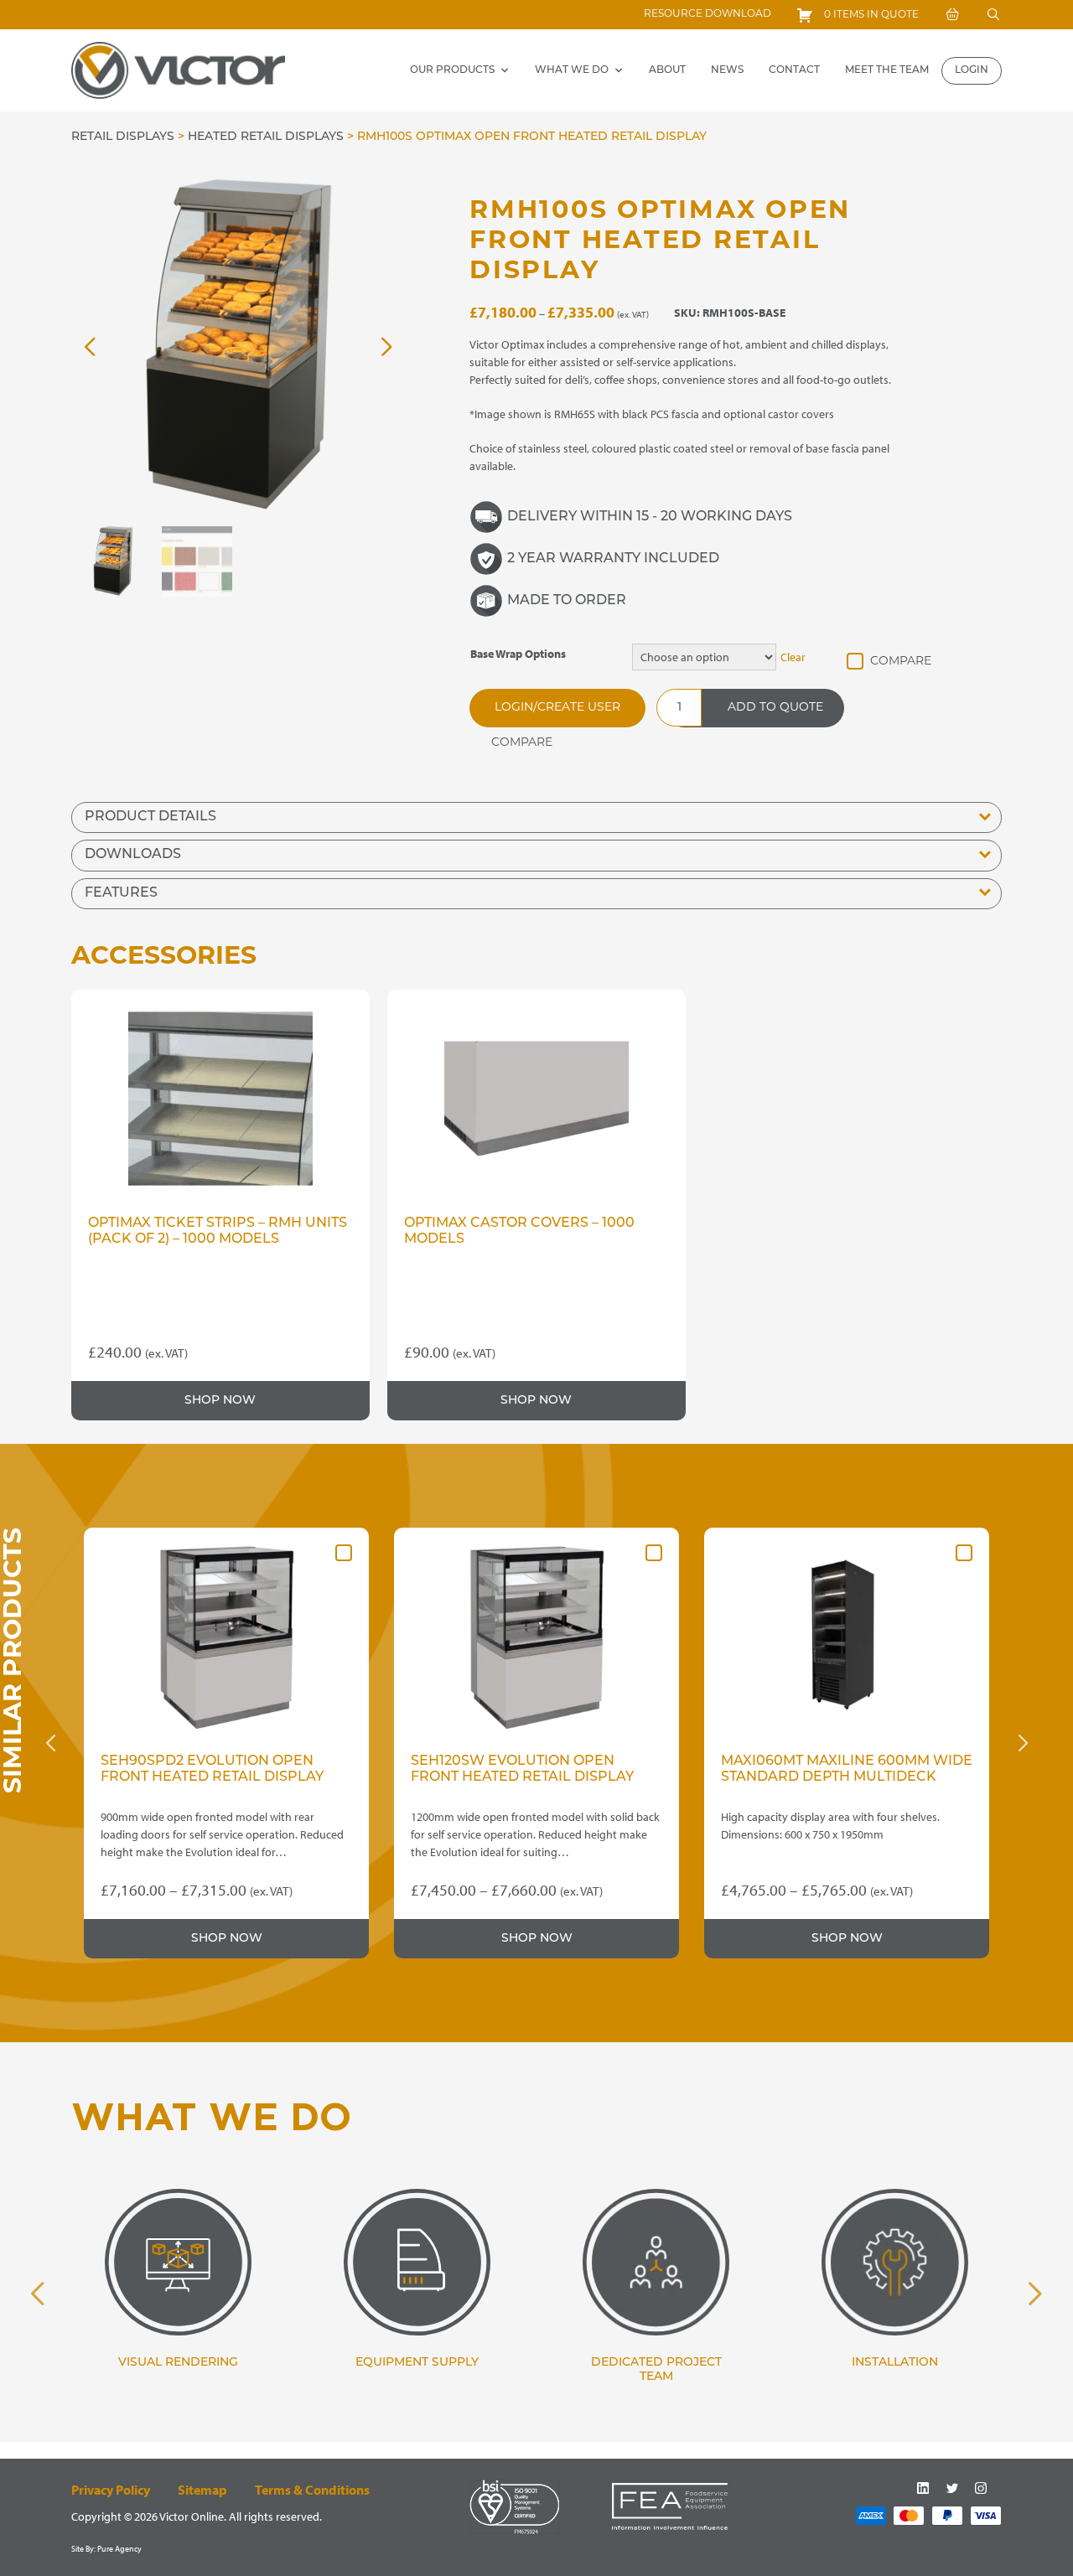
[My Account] (952, 15)
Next (1023, 1743)
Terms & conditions (312, 2490)
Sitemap (202, 2490)
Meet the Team (887, 70)
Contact (794, 70)
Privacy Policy (111, 2490)
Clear (793, 657)
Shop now (220, 1401)
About (667, 70)
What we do (572, 70)
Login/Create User (557, 708)
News (727, 70)
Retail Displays (123, 137)
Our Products (452, 70)
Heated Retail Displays (266, 137)
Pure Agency (119, 2549)
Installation (895, 2363)
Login (972, 70)
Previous (50, 1743)
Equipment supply (417, 2363)
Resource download (708, 14)
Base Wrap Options (518, 654)
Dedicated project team (656, 2370)
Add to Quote (775, 708)
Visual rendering (178, 2363)
